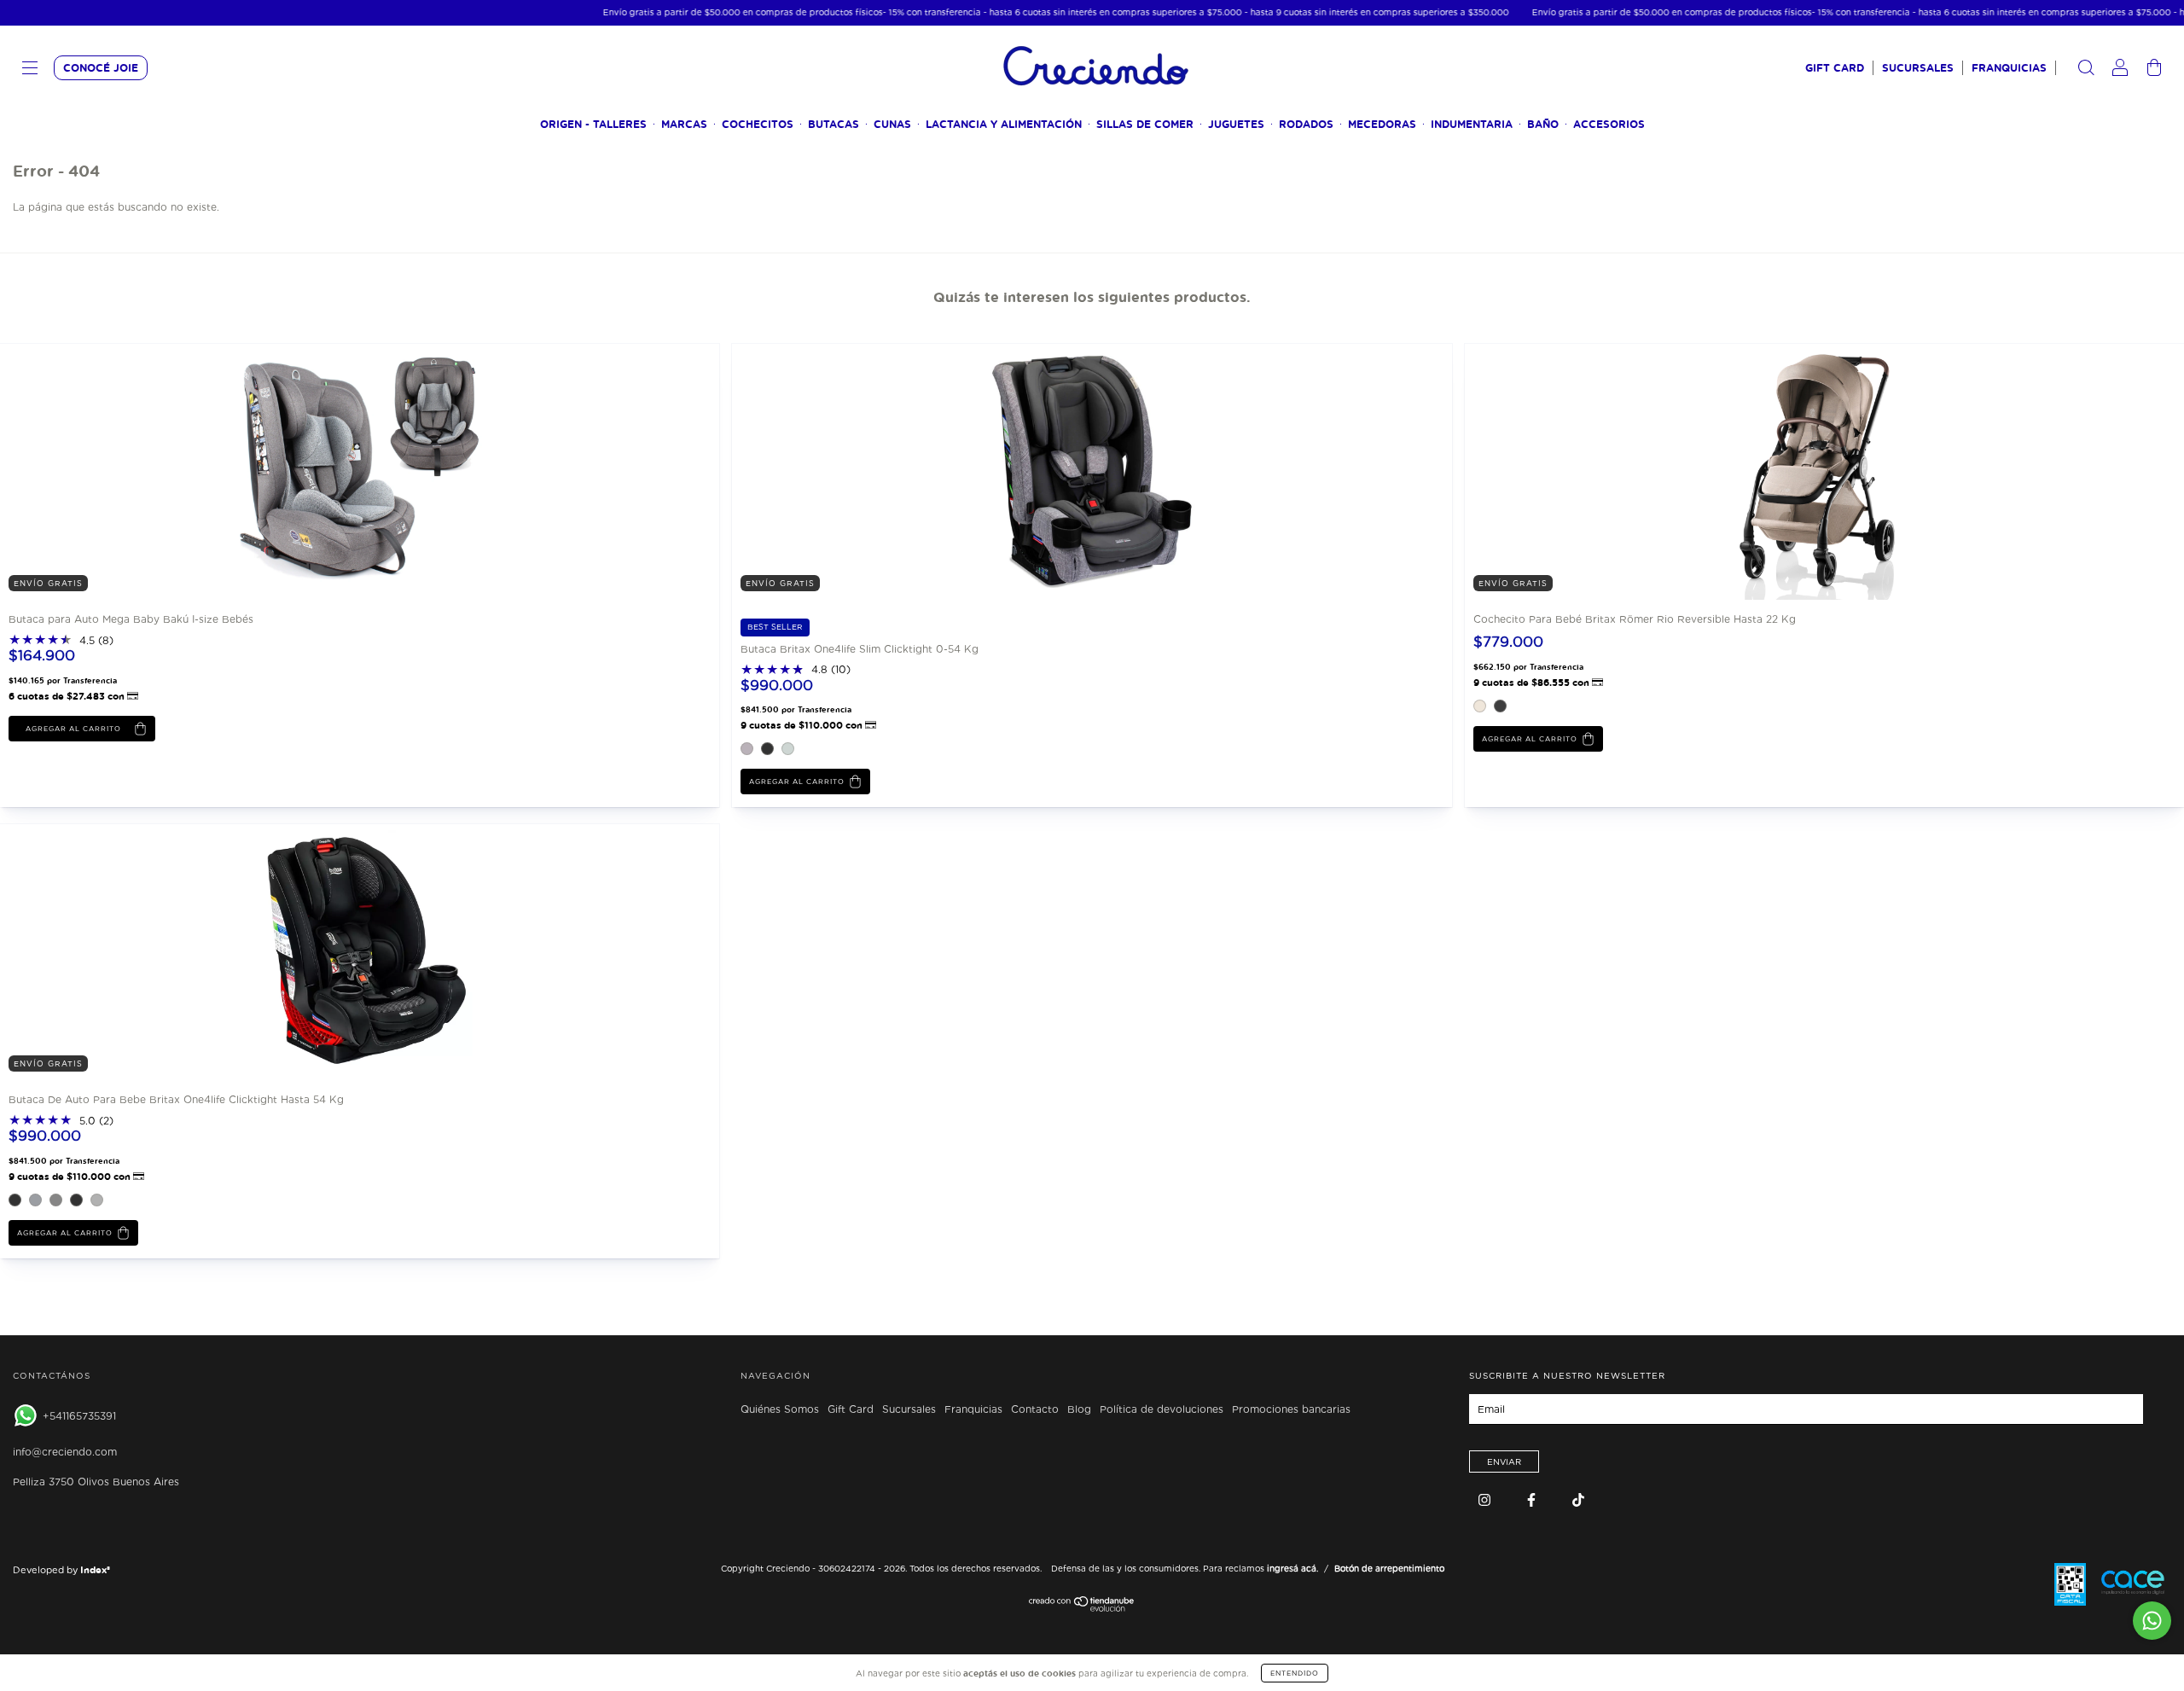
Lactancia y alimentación (1004, 124)
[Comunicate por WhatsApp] (2152, 1621)
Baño (1543, 124)
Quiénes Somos (780, 1409)
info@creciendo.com (65, 1452)
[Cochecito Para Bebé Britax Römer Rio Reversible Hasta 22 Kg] (1593, 471)
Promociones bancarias (1291, 1409)
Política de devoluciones (1162, 1409)
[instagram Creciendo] (1486, 1500)
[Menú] (30, 70)
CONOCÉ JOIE (101, 68)
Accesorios (1609, 124)
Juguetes (1236, 124)
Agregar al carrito (797, 782)
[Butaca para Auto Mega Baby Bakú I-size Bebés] (128, 471)
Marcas (684, 124)
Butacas (834, 124)
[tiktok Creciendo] (1578, 1500)
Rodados (1306, 124)
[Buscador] (2086, 70)
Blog (1079, 1409)
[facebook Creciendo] (1533, 1500)
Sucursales (1918, 68)
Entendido (1295, 1673)
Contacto (1035, 1409)
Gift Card (1835, 68)
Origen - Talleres (593, 124)
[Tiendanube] (1082, 1608)
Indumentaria (1472, 124)
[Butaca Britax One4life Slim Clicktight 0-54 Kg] (860, 471)
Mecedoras (1382, 124)
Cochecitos (758, 124)
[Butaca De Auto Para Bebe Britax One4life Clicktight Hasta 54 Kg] (128, 952)
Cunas (892, 124)
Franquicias (2009, 68)
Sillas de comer (1145, 124)
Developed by (61, 1570)
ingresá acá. (1292, 1568)
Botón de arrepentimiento (1389, 1568)
